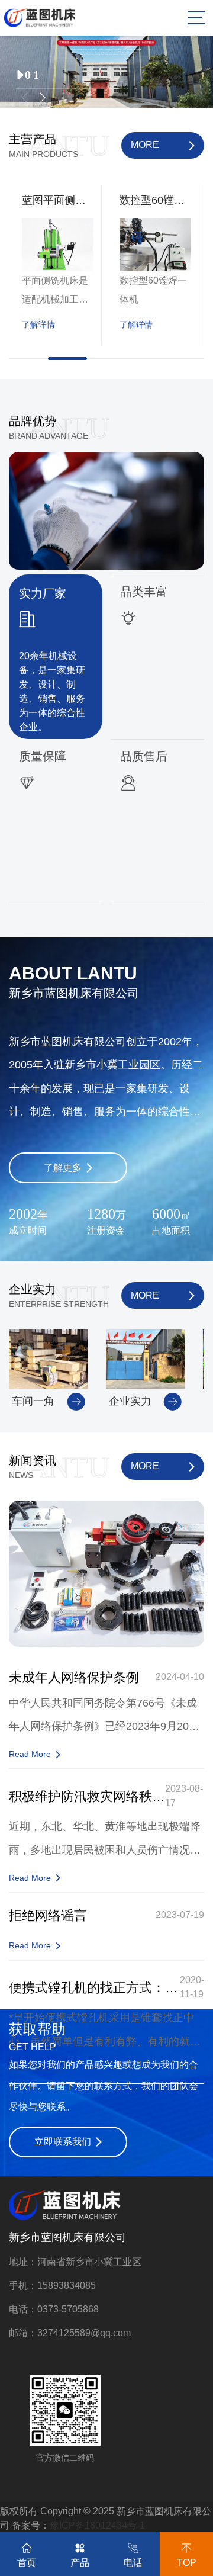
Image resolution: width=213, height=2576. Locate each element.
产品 (80, 2563)
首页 (27, 2563)
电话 (133, 2563)
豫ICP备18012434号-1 (97, 2525)
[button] (25, 98)
